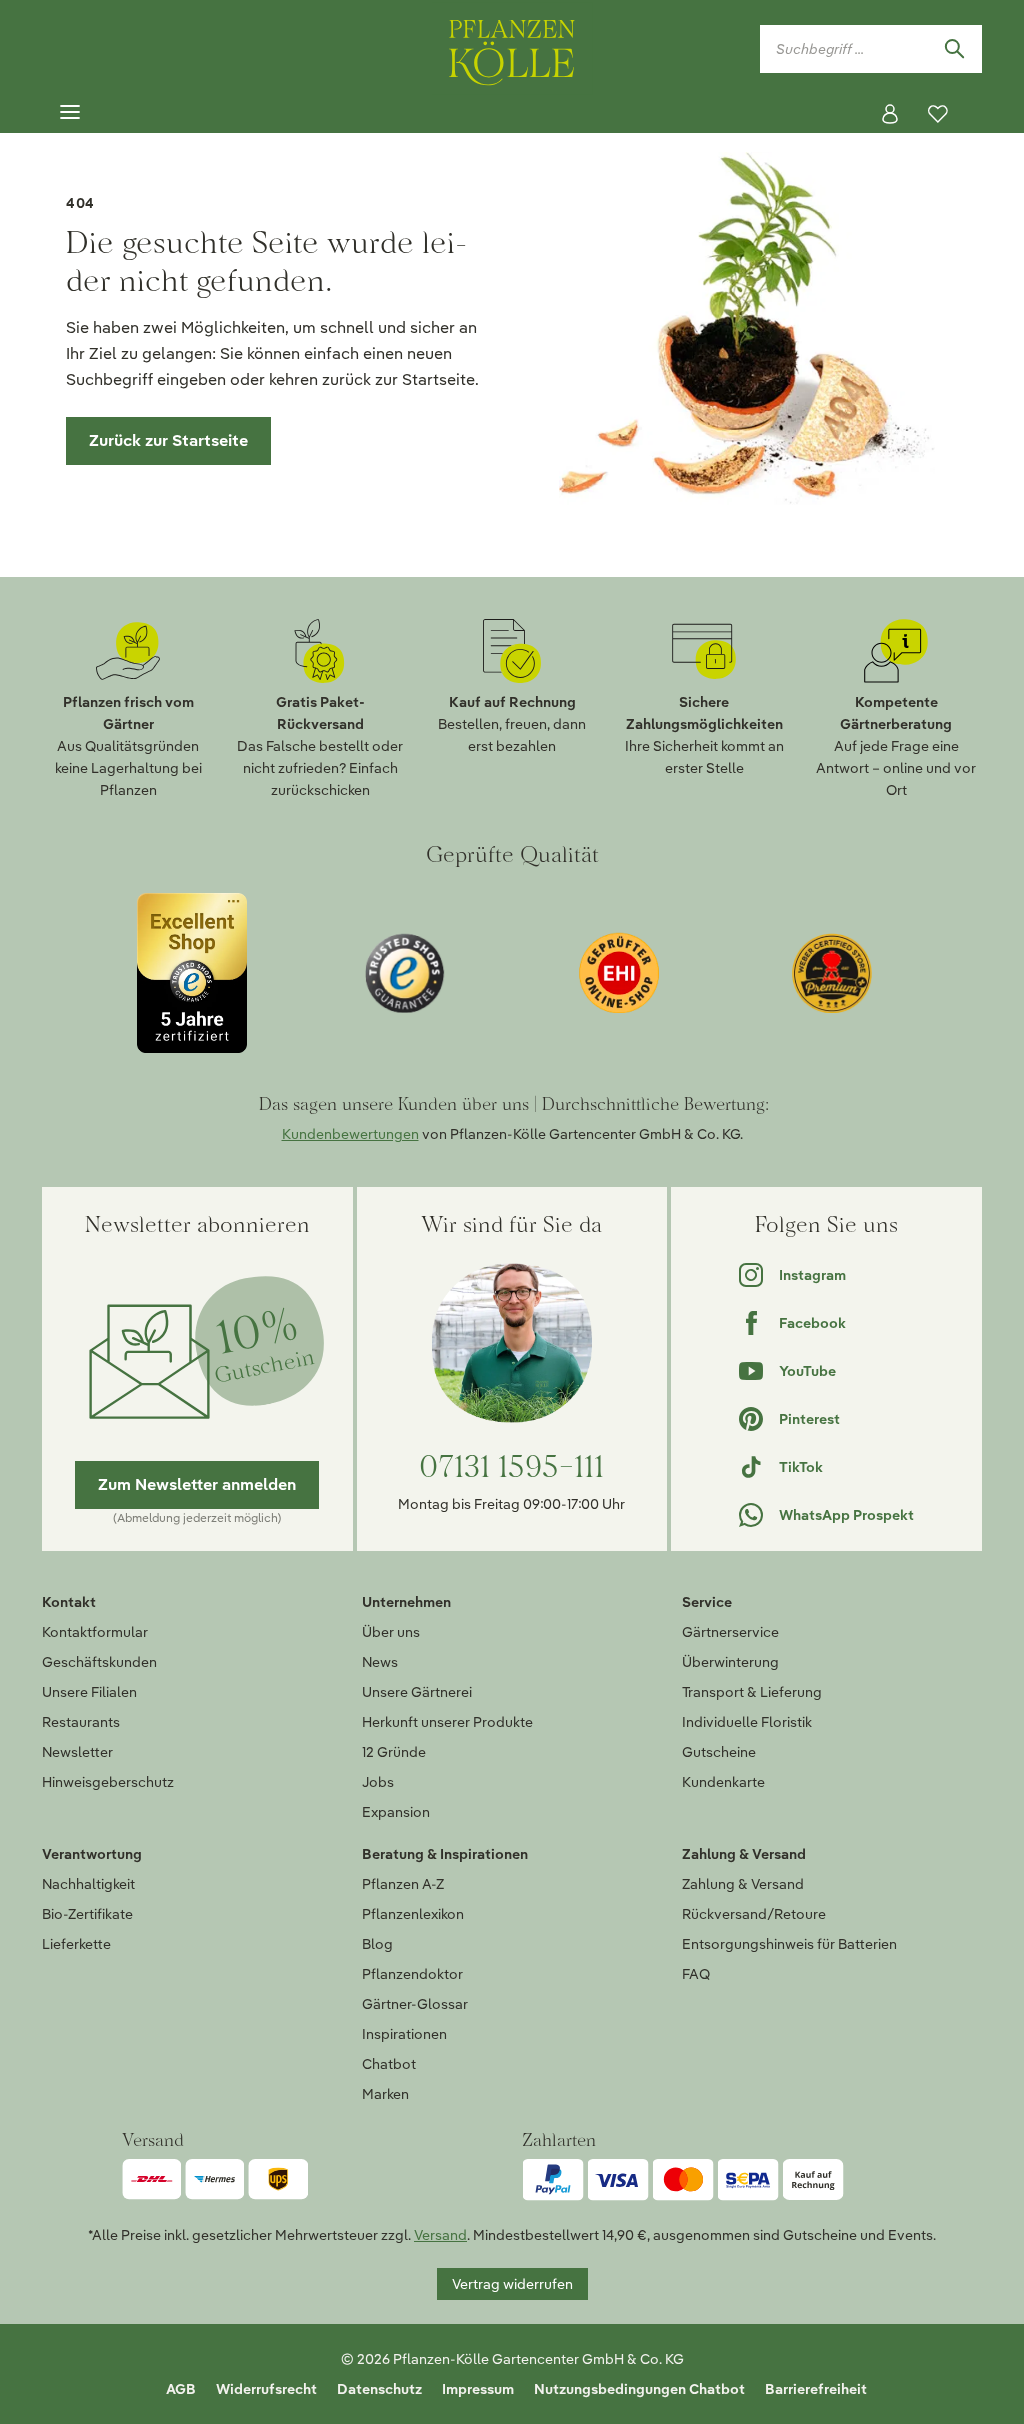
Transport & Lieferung (752, 1692)
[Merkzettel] (938, 114)
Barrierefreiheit (816, 2389)
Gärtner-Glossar (415, 2004)
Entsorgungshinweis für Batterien (789, 1944)
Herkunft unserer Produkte (447, 1722)
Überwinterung (730, 1662)
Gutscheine (719, 1752)
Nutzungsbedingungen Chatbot (639, 2389)
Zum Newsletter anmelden (197, 1484)
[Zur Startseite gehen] (512, 48)
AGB (181, 2389)
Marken (385, 2094)
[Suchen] (954, 49)
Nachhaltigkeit (88, 1884)
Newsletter (77, 1752)
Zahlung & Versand (743, 1884)
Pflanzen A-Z (403, 1884)
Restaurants (81, 1722)
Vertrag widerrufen (512, 2284)
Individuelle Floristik (747, 1722)
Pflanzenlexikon (413, 1914)
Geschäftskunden (99, 1662)
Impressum (478, 2389)
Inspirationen (404, 2034)
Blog (377, 1944)
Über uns (391, 1632)
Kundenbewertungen (350, 1134)
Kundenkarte (723, 1782)
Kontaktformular (95, 1632)
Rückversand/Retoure (754, 1914)
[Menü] (70, 113)
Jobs (378, 1782)
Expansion (396, 1812)
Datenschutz (379, 2389)
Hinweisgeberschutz (108, 1782)
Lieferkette (76, 1944)
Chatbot (389, 2064)
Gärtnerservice (730, 1632)
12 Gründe (394, 1752)
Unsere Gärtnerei (417, 1692)
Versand (440, 2235)
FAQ (696, 1974)
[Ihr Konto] (890, 114)
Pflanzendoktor (412, 1974)
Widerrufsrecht (266, 2389)
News (380, 1662)
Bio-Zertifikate (87, 1914)
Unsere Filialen (89, 1692)
